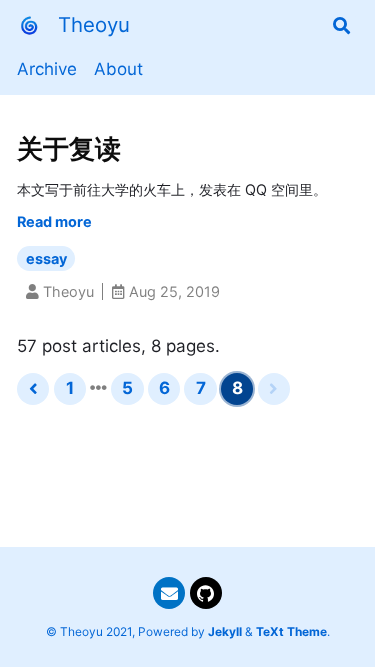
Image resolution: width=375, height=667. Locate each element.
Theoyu (94, 24)
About (118, 69)
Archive (47, 69)
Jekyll (225, 631)
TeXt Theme (291, 631)
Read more (54, 221)
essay (46, 258)
